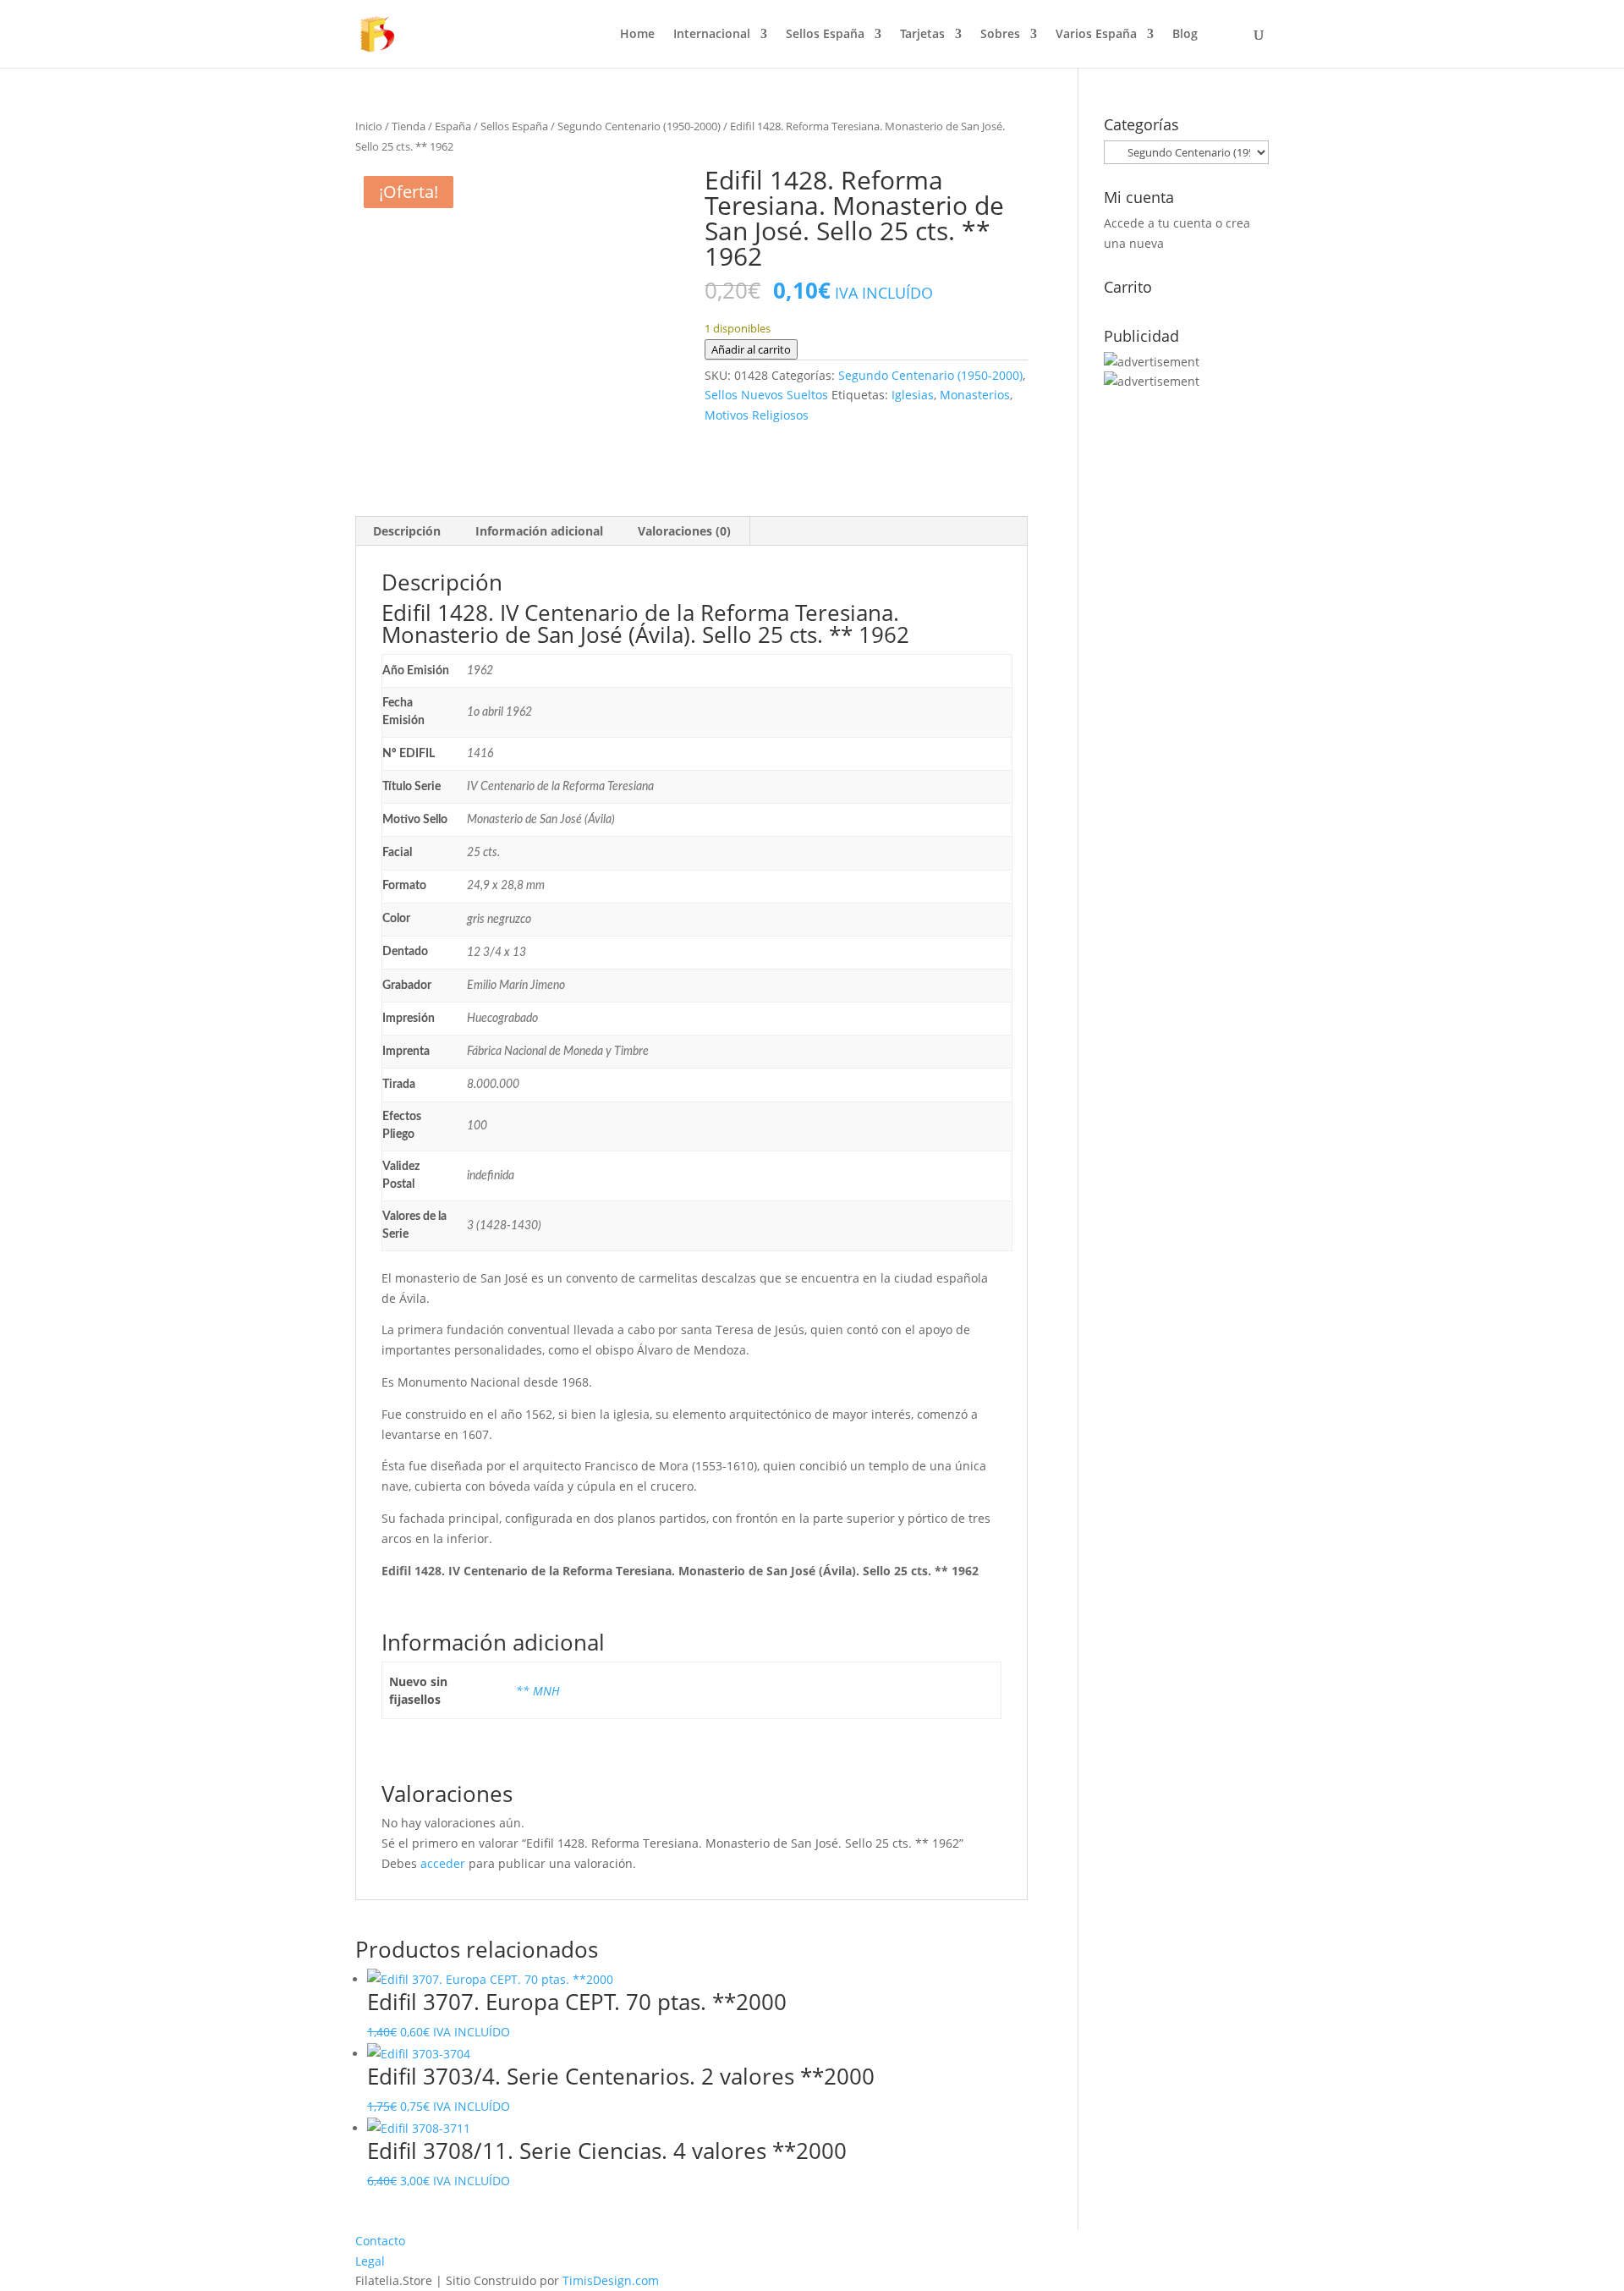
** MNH (538, 1691)
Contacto (380, 2241)
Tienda (409, 126)
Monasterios (975, 395)
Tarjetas (922, 35)
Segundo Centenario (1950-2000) (639, 126)
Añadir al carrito (751, 349)
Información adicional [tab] (539, 531)
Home (637, 35)
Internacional (712, 35)
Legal (370, 2261)
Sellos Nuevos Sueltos (766, 395)
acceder (443, 1863)
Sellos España (825, 35)
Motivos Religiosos (757, 415)
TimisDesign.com (611, 2280)
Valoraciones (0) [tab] (684, 531)
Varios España (1096, 35)
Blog (1185, 35)
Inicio (369, 126)
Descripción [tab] (407, 531)
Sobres (1000, 35)
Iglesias (913, 395)
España (453, 126)
